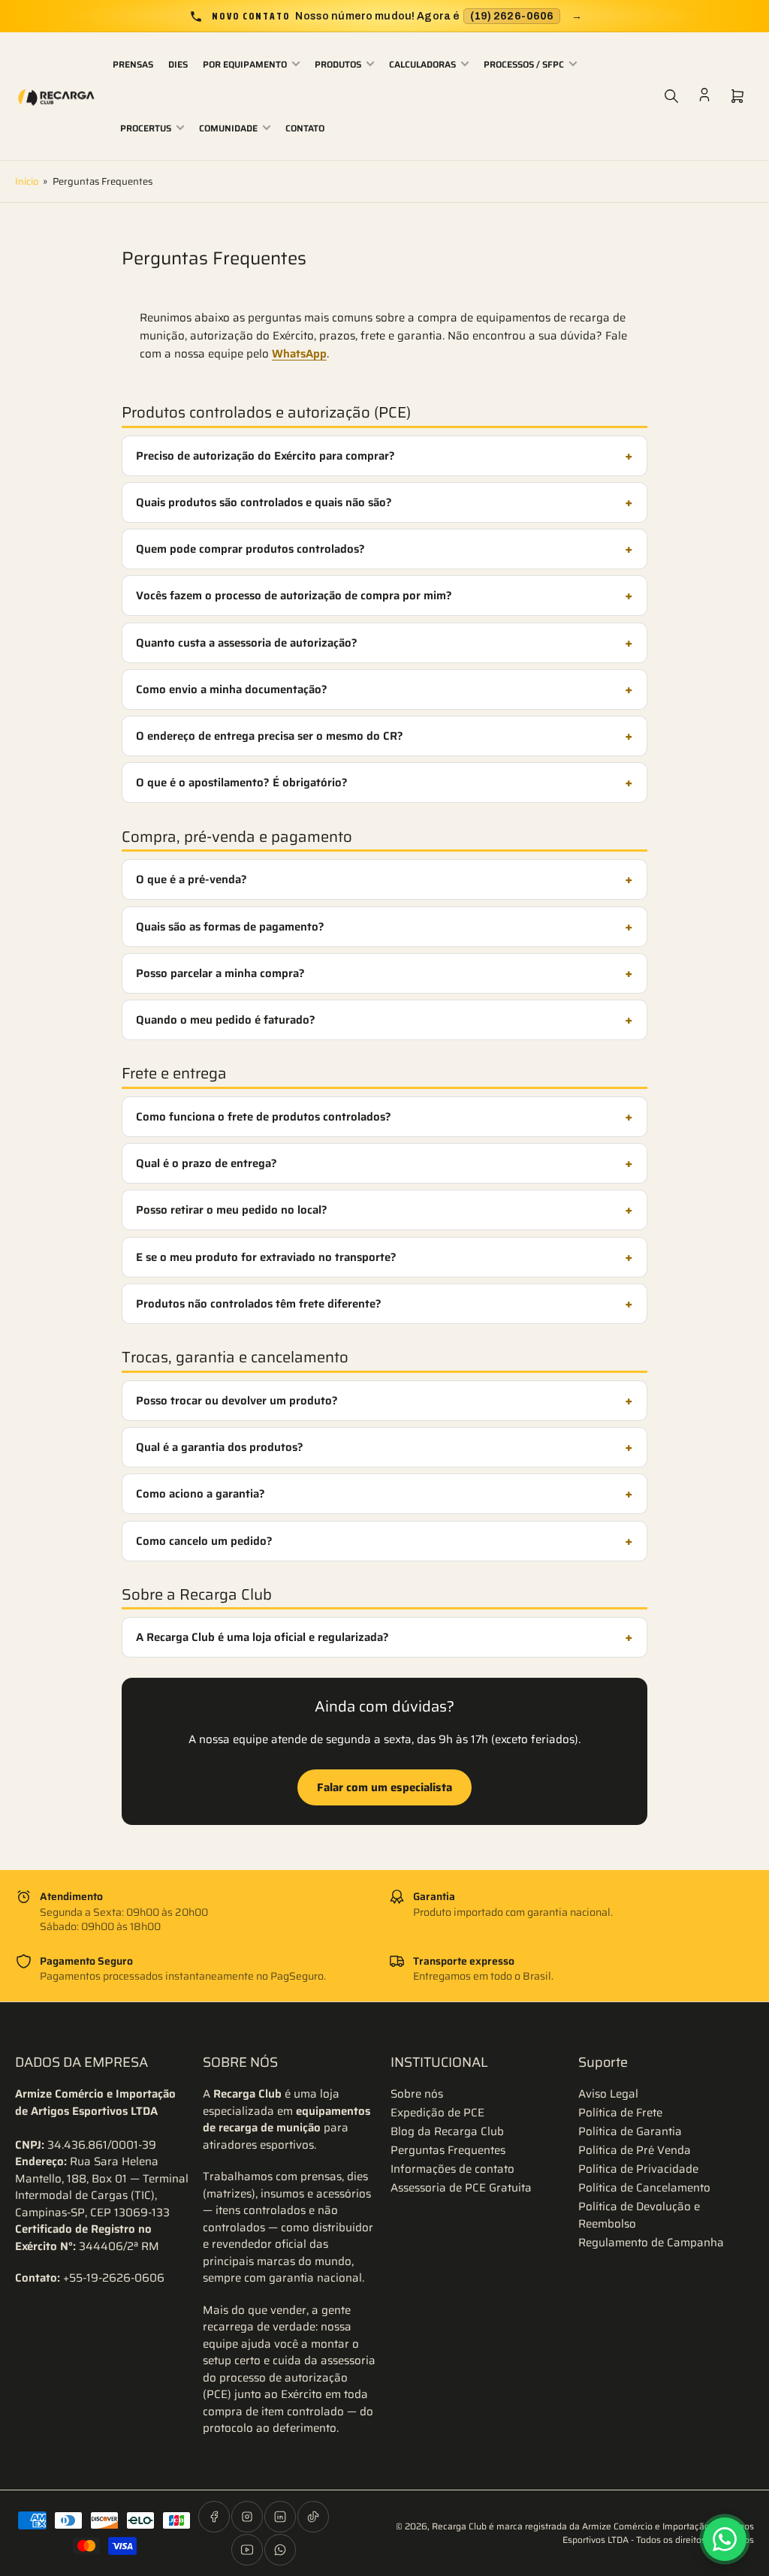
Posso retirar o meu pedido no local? (232, 1210)
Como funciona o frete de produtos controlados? (264, 1117)
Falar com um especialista (384, 1787)
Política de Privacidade (638, 2169)
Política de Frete (620, 2113)
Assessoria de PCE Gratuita (461, 2188)
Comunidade (228, 128)
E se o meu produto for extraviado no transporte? (266, 1257)
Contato (305, 128)
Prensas (133, 64)
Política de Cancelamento (644, 2188)
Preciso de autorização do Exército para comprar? (265, 456)
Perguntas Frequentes (448, 2150)
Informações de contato (452, 2169)
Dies (178, 64)
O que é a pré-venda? (191, 879)
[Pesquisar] (671, 96)
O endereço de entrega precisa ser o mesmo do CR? (270, 736)
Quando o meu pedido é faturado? (226, 1020)
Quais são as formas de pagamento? (230, 927)
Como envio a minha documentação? (232, 689)
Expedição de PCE (437, 2113)
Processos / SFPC (524, 64)
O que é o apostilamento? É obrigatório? (242, 783)
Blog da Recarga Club (447, 2131)
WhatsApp (299, 354)
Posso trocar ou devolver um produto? (237, 1401)
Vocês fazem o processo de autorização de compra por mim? (294, 596)
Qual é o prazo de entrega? (207, 1163)
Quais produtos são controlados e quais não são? (264, 502)
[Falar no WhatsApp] (725, 2539)
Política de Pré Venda (635, 2150)
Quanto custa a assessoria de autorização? (247, 643)
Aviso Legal (608, 2094)
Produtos (338, 64)
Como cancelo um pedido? (204, 1541)
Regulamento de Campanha (651, 2243)
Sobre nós (417, 2094)
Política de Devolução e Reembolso (639, 2215)
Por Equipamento (245, 64)
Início (27, 181)
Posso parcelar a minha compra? (220, 973)
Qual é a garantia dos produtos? (220, 1447)
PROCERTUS (146, 128)
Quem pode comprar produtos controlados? (250, 549)
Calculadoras (422, 64)
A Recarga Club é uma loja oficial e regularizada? (262, 1637)
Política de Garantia (630, 2131)
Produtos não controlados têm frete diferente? (259, 1304)
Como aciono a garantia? (201, 1494)
